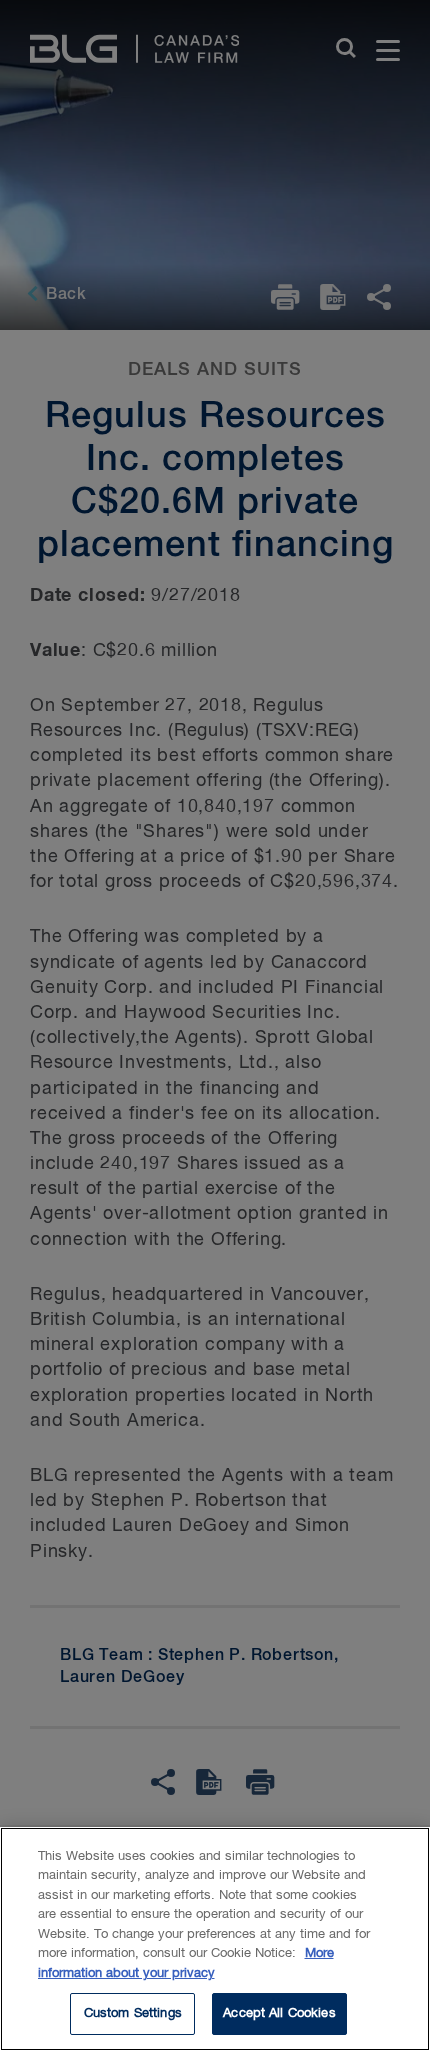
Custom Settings (133, 2013)
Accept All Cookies (279, 2013)
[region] (215, 1939)
